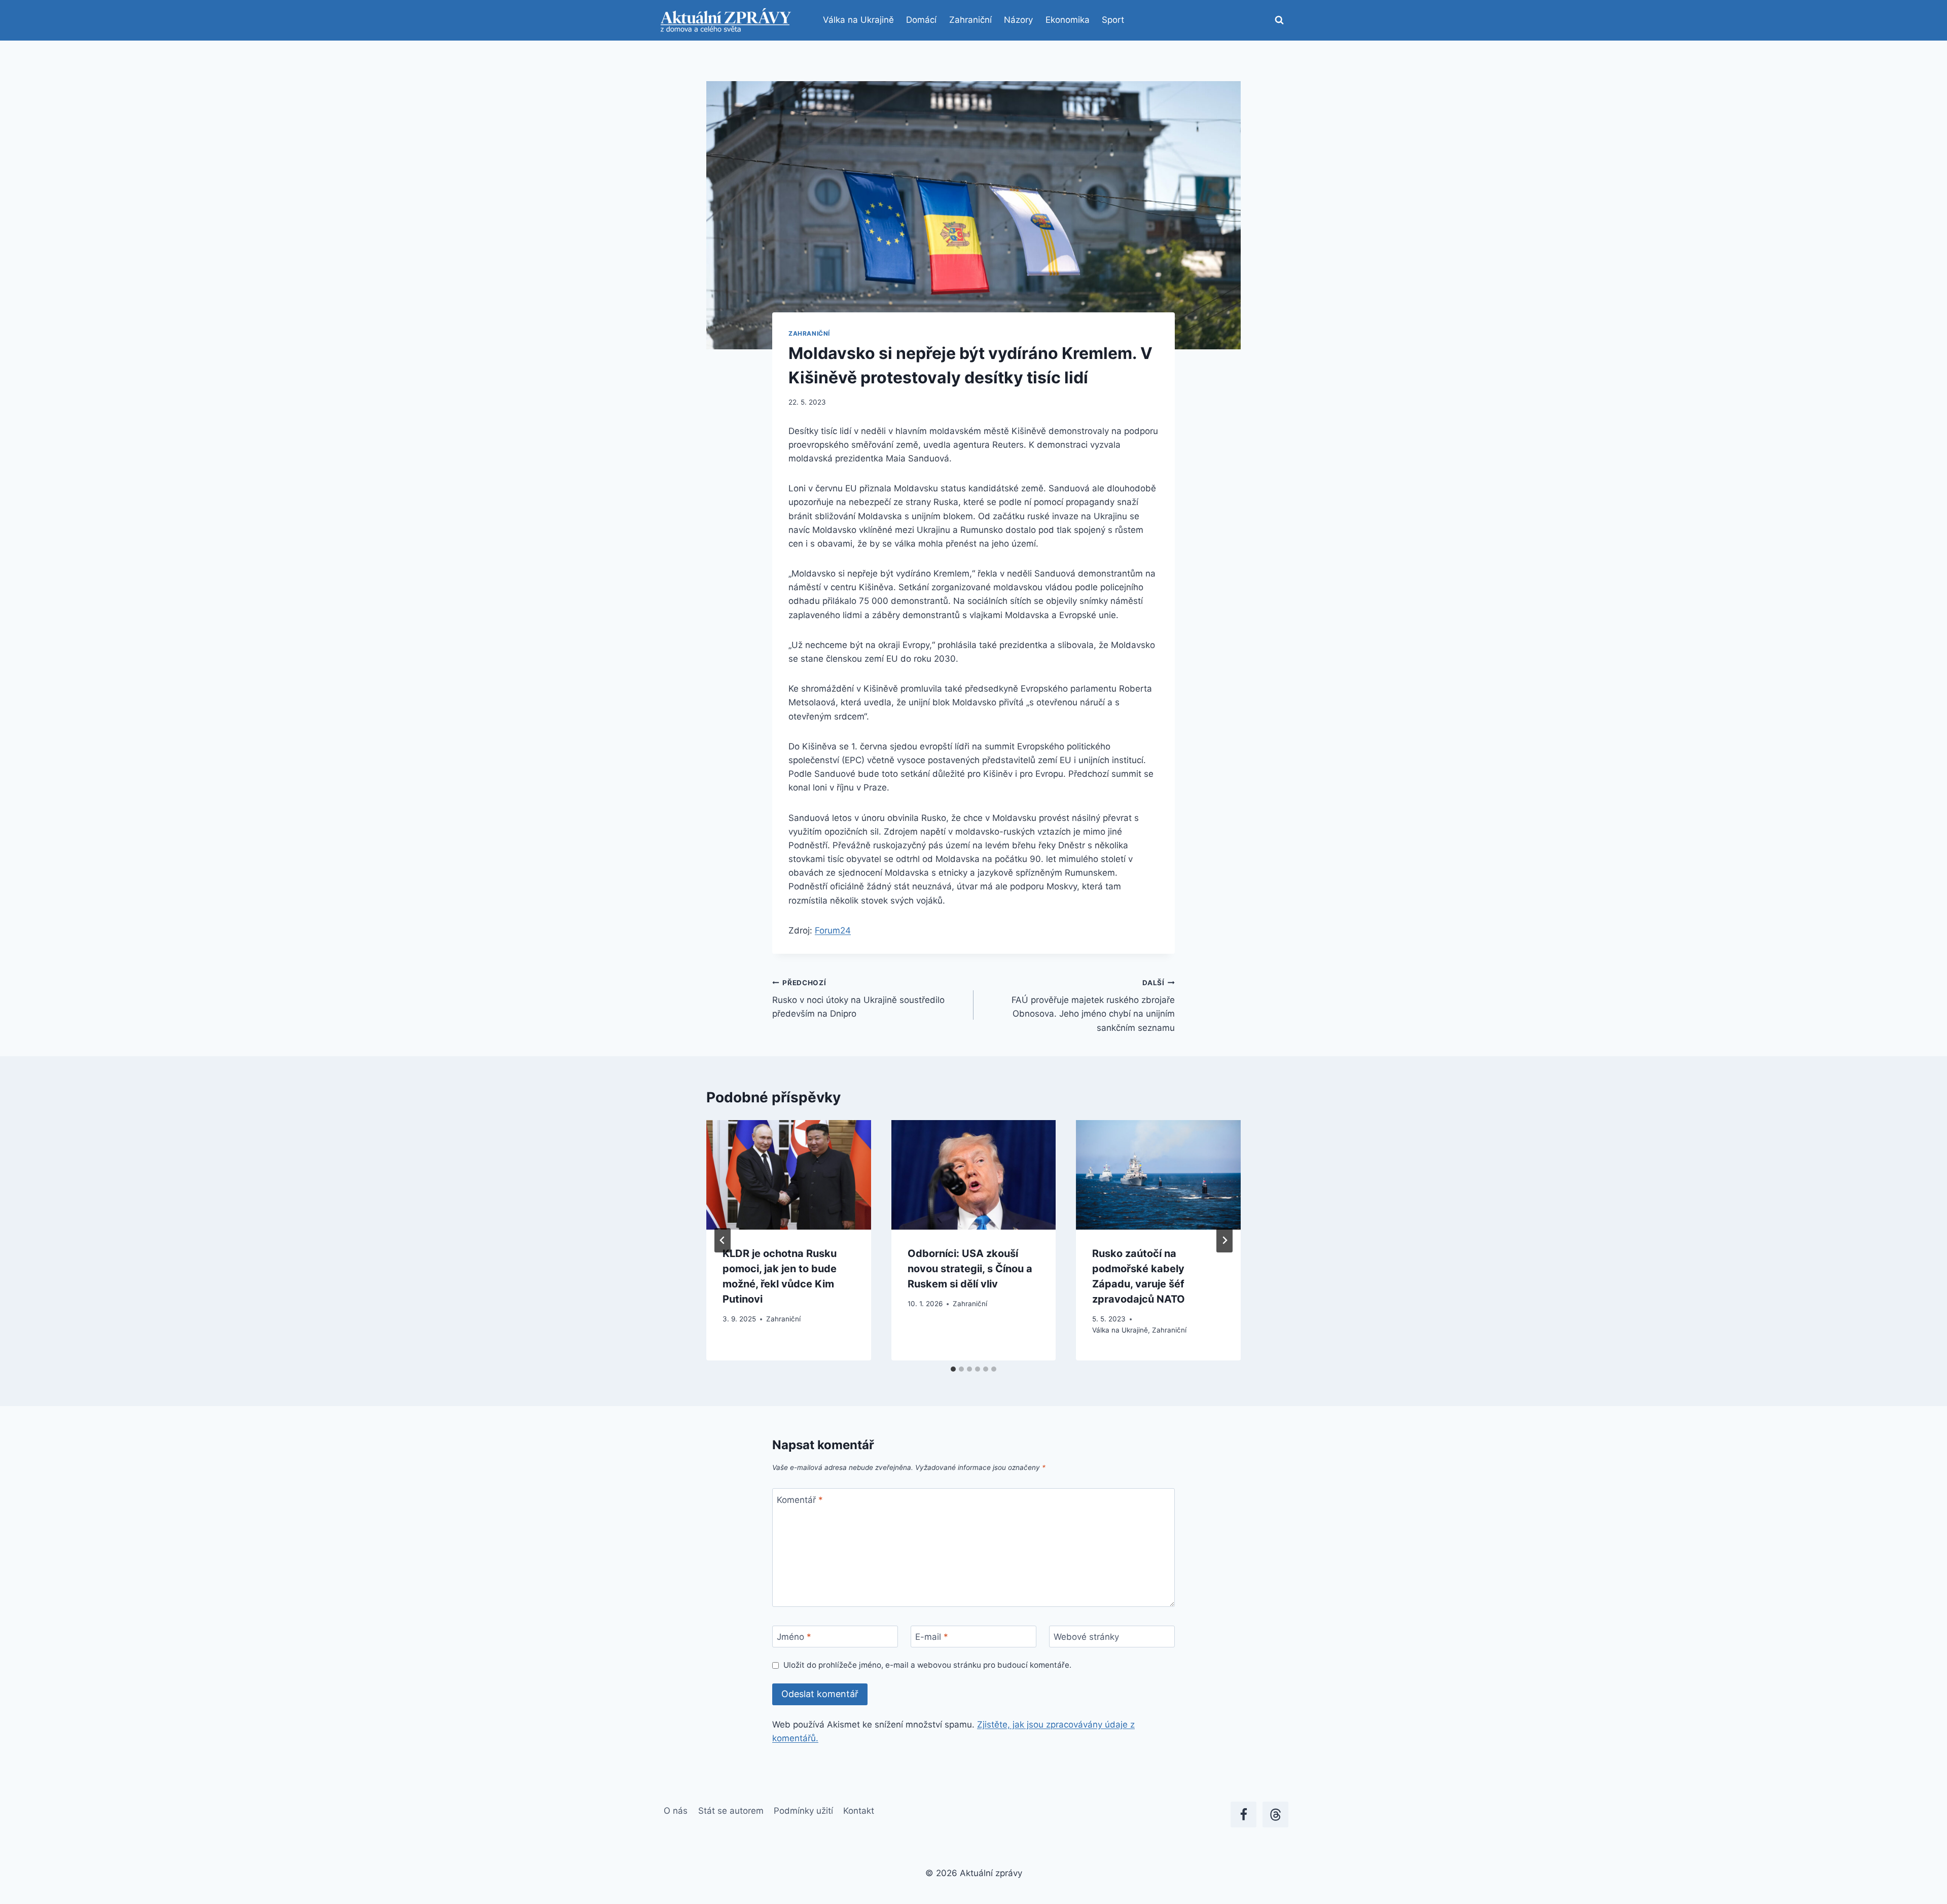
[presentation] (789, 1175)
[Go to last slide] (723, 1240)
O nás (676, 1811)
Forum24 (833, 930)
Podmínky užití (803, 1811)
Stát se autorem (731, 1811)
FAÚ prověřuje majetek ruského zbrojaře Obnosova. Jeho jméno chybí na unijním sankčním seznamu (1093, 1006)
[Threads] (1275, 1815)
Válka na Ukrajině (858, 20)
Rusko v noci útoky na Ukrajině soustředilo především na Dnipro (858, 999)
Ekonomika (1068, 20)
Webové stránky (1086, 1637)
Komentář (800, 1500)
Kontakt (859, 1811)
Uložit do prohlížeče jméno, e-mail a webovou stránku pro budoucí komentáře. (927, 1665)
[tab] (953, 1369)
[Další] (1224, 1240)
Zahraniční (970, 20)
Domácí (921, 20)
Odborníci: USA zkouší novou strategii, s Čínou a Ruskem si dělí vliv (970, 1269)
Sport (1113, 20)
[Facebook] (1243, 1815)
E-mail (932, 1637)
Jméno (794, 1637)
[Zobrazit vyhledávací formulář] (1279, 20)
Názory (1018, 20)
